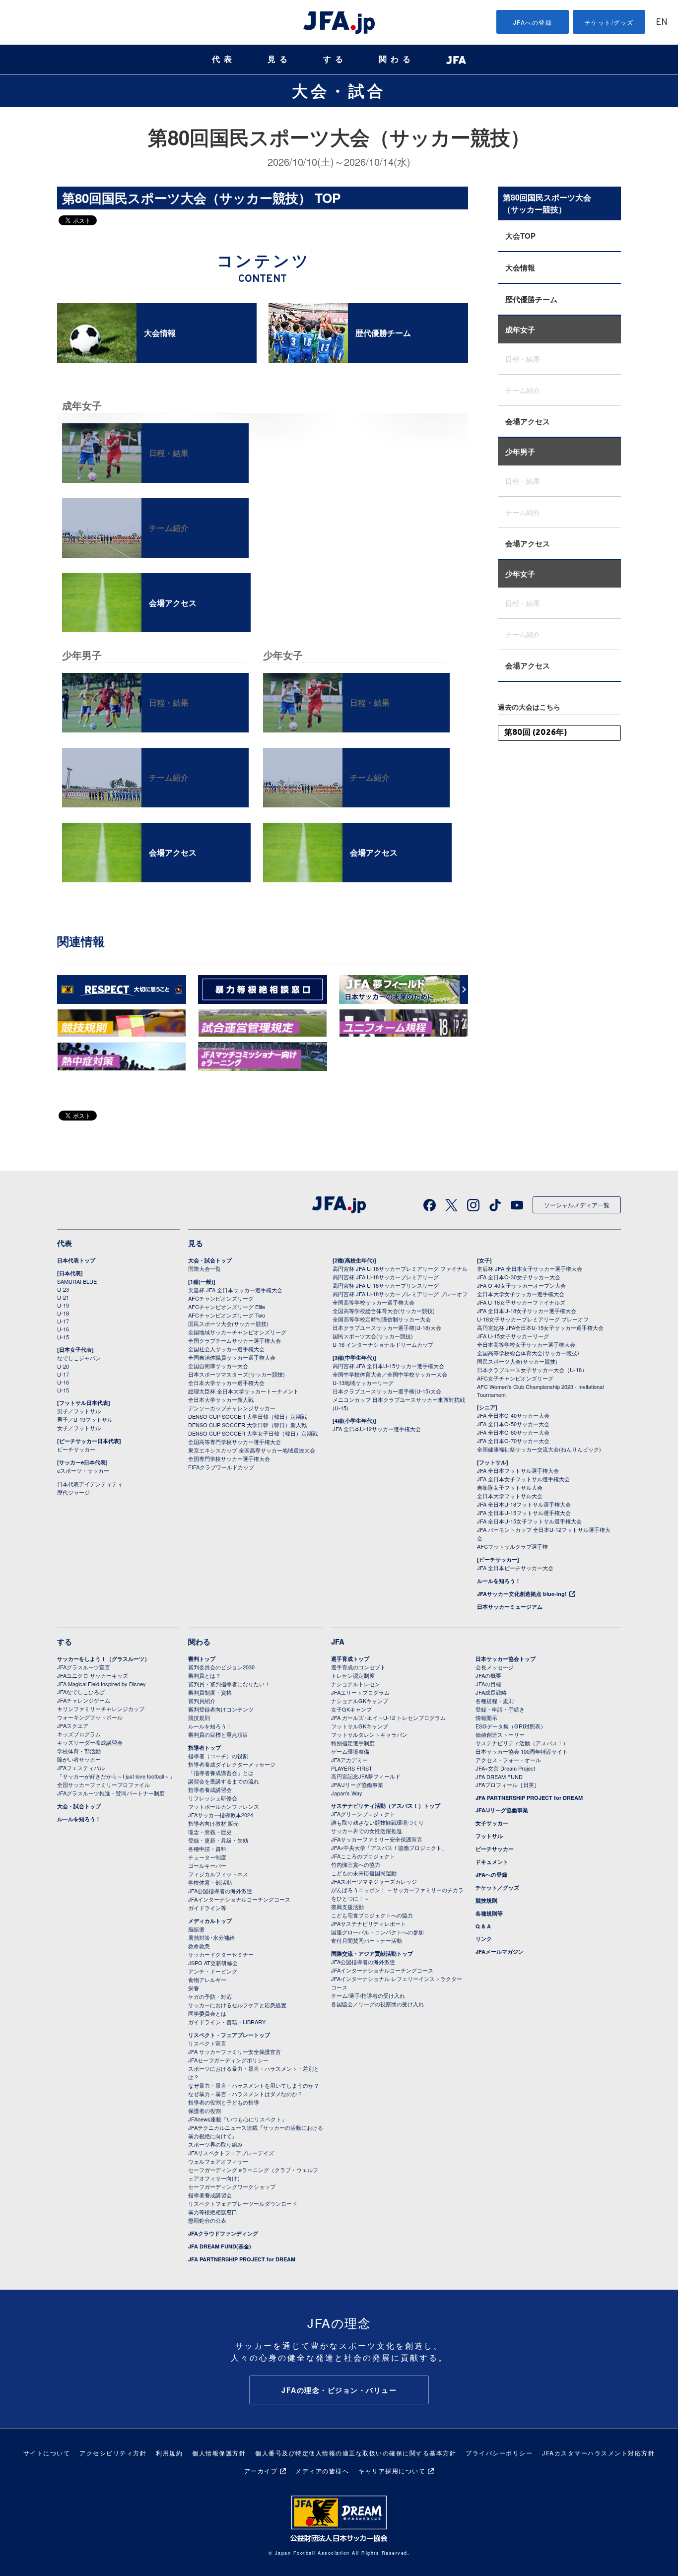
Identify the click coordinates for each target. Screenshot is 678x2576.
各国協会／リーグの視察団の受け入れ (377, 2004)
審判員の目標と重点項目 (218, 1734)
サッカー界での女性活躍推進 (367, 1831)
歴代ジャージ (73, 1492)
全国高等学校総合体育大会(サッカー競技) (384, 1311)
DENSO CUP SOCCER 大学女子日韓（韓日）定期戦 (253, 1433)
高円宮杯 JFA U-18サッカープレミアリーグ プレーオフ (400, 1294)
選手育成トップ (350, 1659)
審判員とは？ (204, 1675)
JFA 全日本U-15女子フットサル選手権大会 (529, 1521)
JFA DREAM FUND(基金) (220, 2246)
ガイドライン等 (207, 1908)
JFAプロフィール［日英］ (508, 1784)
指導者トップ (204, 1748)
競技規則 (199, 1717)
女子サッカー (492, 1823)
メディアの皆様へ (322, 2471)
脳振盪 (196, 1929)
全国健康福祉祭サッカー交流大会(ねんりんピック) (539, 1449)
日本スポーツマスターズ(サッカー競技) (237, 1374)
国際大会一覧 (204, 1268)
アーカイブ (261, 2471)
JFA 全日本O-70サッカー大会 (513, 1441)
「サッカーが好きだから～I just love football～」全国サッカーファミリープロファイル (116, 1780)
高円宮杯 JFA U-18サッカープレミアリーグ (386, 1277)
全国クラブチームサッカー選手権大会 (235, 1340)
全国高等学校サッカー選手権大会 (373, 1302)
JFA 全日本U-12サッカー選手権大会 (377, 1429)
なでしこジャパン (79, 1358)
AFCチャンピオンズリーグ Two (227, 1315)
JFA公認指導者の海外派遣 (220, 1891)
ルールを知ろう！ (499, 1581)
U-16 (63, 1329)
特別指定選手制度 (353, 1743)
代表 (224, 59)
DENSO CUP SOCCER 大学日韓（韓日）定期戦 (247, 1416)
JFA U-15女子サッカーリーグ (513, 1336)
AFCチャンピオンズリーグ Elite (227, 1307)
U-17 (63, 1321)
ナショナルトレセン (356, 1684)
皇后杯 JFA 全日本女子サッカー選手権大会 (530, 1268)
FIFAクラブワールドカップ (221, 1467)
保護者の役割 (204, 2111)
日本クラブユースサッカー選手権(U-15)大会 (387, 1391)
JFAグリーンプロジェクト (363, 1814)
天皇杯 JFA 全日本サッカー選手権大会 (235, 1290)
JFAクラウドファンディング (223, 2233)
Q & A (483, 1926)
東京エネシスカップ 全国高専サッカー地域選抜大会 (252, 1450)
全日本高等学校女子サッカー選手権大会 (526, 1344)
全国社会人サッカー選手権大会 (226, 1349)
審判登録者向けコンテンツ (221, 1709)
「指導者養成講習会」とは (221, 1773)
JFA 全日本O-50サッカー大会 (513, 1424)
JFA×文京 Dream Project (505, 1768)
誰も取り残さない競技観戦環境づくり (377, 1822)
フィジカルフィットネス (218, 1874)
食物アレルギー (207, 1980)
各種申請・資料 (207, 1849)
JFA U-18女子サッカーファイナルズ (521, 1302)
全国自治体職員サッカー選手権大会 (232, 1357)
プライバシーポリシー (499, 2453)
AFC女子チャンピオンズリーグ (515, 1378)
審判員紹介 (202, 1701)
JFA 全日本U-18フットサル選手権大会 (524, 1504)
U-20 (63, 1366)
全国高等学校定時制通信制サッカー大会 (382, 1319)
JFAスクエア (73, 1725)
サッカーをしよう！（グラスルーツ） (103, 1659)
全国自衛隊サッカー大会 (218, 1366)
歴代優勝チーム (531, 299)
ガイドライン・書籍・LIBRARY (227, 2022)
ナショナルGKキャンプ (360, 1701)
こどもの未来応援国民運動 (364, 1873)
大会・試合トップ (210, 1260)
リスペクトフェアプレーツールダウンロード (243, 2203)
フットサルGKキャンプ (360, 1726)
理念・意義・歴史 (210, 1832)
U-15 (63, 1337)
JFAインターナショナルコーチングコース (239, 1899)
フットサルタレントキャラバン (369, 1734)
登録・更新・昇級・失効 (218, 1840)
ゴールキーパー (207, 1865)
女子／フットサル (79, 1428)
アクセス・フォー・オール (508, 1760)
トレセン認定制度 (353, 1675)
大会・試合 (339, 90)
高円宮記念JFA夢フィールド (366, 1776)
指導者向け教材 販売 (213, 1823)
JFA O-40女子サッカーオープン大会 (521, 1285)
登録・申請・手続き (500, 1709)
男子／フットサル (79, 1411)
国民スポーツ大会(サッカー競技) (228, 1323)
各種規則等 (489, 1913)
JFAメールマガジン (500, 1951)
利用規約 (169, 2453)
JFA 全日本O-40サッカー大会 (513, 1415)
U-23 (63, 1289)
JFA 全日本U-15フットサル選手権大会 (524, 1513)
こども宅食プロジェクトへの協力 (372, 1915)
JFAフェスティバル (81, 1768)
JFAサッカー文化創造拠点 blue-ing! (522, 1594)
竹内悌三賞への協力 (356, 1864)
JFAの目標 (488, 1684)
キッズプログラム (79, 1734)
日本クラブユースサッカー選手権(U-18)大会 (387, 1327)
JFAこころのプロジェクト (363, 1856)
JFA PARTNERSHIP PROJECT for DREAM (242, 2259)
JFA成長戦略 (491, 1692)
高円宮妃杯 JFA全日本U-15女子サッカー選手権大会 (540, 1327)
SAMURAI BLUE (77, 1281)
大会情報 (520, 267)
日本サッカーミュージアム (510, 1607)
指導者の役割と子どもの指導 (224, 2102)
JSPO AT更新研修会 (213, 1963)
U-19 (63, 1305)
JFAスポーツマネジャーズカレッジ (374, 1881)
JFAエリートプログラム (360, 1692)
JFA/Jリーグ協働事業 (357, 1784)
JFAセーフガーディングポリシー (228, 2060)
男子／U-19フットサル (85, 1419)
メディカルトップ (210, 1921)
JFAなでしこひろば (81, 1692)
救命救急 (199, 1946)
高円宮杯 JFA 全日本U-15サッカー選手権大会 (388, 1366)
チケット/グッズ (609, 22)
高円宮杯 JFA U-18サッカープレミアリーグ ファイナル (400, 1268)
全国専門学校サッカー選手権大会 (229, 1458)
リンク (484, 1939)
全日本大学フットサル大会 (510, 1496)
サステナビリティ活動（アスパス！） (522, 1743)
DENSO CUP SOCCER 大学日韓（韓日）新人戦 (247, 1425)
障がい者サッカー (79, 1759)
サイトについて (47, 2453)
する (335, 59)
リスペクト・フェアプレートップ (229, 2035)
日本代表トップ (76, 1260)
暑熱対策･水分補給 (211, 1937)
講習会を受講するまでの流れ (224, 1781)
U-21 (63, 1297)
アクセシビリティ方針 (113, 2453)
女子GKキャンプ (351, 1709)
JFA (338, 1642)
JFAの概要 (488, 1675)
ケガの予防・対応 (210, 1996)
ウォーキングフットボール (90, 1717)
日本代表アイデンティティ (90, 1484)
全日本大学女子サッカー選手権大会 (521, 1294)
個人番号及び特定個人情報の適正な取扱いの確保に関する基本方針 (356, 2453)
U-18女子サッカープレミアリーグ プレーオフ (533, 1319)
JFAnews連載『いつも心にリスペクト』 (237, 2119)
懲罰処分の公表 (207, 2220)
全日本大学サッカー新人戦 (221, 1399)
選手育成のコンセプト (358, 1667)
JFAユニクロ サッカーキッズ (93, 1675)
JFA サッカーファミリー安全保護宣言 (235, 2051)
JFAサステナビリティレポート (369, 1923)
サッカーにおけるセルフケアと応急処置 (237, 2005)
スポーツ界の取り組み (215, 2144)
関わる (397, 59)
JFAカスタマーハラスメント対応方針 (598, 2453)
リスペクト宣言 (207, 2043)
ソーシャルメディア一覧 (577, 1205)
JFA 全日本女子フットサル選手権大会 (523, 1479)
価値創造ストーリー (500, 1734)
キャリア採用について (392, 2471)
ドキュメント (492, 1862)
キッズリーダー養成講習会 (90, 1742)
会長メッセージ (495, 1667)
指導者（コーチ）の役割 (218, 1756)
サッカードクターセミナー (221, 1954)
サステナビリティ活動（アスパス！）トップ (386, 1806)
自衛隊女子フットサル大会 (510, 1487)
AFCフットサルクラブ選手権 (512, 1546)
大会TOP (520, 236)
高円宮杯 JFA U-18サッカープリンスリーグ (386, 1285)
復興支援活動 (347, 1907)
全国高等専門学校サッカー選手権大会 (235, 1442)
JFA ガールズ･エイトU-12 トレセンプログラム (388, 1717)
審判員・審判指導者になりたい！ (229, 1684)
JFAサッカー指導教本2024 (221, 1815)
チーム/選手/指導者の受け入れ (368, 1995)
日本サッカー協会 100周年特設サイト (522, 1751)
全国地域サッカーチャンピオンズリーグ (237, 1332)
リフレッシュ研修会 (213, 1798)
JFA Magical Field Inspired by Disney (102, 1684)
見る (279, 59)
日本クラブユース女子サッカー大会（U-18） (532, 1370)
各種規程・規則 (495, 1701)
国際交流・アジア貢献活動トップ (372, 1953)
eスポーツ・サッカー (83, 1470)
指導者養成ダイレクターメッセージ (232, 1764)
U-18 (63, 1313)
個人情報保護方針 (219, 2453)
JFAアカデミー (349, 1760)
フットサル (489, 1836)
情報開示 (486, 1717)
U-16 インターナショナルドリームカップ (383, 1344)
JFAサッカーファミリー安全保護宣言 (377, 1839)
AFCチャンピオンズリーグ (221, 1298)
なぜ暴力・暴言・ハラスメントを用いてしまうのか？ (254, 2085)
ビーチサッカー (76, 1449)
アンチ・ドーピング (213, 1971)
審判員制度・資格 (210, 1692)
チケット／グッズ (497, 1887)
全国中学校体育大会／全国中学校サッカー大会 (390, 1374)
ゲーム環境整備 (350, 1751)
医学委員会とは (207, 2013)
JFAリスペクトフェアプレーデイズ (231, 2153)
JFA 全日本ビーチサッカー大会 (515, 1568)
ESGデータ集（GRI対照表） (511, 1726)
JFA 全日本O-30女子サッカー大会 (519, 1277)
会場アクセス (528, 421)
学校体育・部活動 (79, 1751)
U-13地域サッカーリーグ (363, 1383)
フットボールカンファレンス (224, 1806)
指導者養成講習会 (210, 1789)
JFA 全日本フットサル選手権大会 (518, 1470)
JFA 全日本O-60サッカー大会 (513, 1432)
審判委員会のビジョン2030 (221, 1667)
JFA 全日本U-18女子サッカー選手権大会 (527, 1311)
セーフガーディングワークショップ (232, 2186)
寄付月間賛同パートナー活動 (367, 1940)
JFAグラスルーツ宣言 (84, 1667)
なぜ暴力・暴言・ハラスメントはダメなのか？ (245, 2094)
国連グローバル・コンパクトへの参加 (377, 1932)
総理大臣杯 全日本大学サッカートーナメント (243, 1391)
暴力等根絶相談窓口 (213, 2212)
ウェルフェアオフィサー (218, 2161)
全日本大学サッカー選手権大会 (226, 1383)
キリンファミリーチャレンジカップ (101, 1709)
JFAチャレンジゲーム (84, 1700)
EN (662, 23)
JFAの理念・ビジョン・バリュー (339, 2390)
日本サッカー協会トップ (506, 1659)
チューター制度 (207, 1857)
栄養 (194, 1988)
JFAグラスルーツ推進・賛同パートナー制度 (111, 1793)
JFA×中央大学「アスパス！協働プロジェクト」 (389, 1848)
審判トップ (202, 1659)
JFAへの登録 (533, 22)
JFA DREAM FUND (499, 1777)
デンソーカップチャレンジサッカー (232, 1408)
